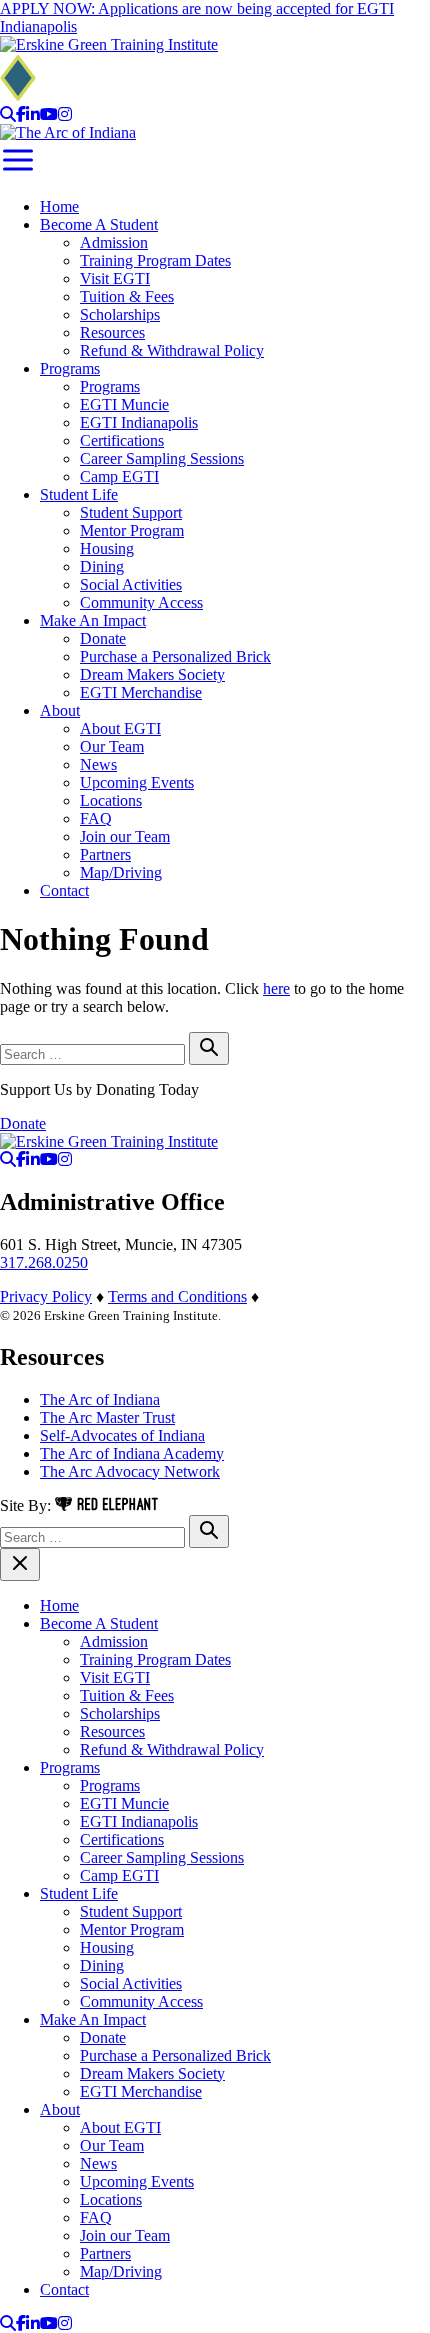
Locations (111, 800)
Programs (70, 368)
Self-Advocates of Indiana (122, 1435)
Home (59, 206)
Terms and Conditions (177, 1296)
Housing (107, 548)
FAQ (96, 818)
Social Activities (131, 584)
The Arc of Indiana (100, 1399)
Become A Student (99, 224)
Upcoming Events (137, 782)
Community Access (141, 602)
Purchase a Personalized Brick (175, 656)
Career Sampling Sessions (162, 458)
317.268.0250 (44, 1262)
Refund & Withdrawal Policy (172, 350)
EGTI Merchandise (141, 692)
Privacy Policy (46, 1296)
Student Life (79, 494)
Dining (102, 566)
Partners (105, 854)
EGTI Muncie (124, 404)
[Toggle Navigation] (18, 172)
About (60, 710)
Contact (64, 890)
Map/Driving (121, 872)
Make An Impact (93, 620)
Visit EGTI (115, 278)
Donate (103, 638)
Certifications (122, 440)
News (98, 764)
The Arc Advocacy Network (130, 1471)
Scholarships (120, 314)
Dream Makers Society (152, 674)
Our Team (112, 746)
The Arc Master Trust (107, 1417)
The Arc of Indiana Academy (132, 1453)
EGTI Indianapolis (139, 422)
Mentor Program (132, 530)
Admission (114, 242)
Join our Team (125, 836)
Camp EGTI (119, 476)
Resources (112, 332)
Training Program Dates (155, 260)
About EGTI (120, 728)
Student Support (131, 512)
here (276, 988)
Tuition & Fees (127, 296)
